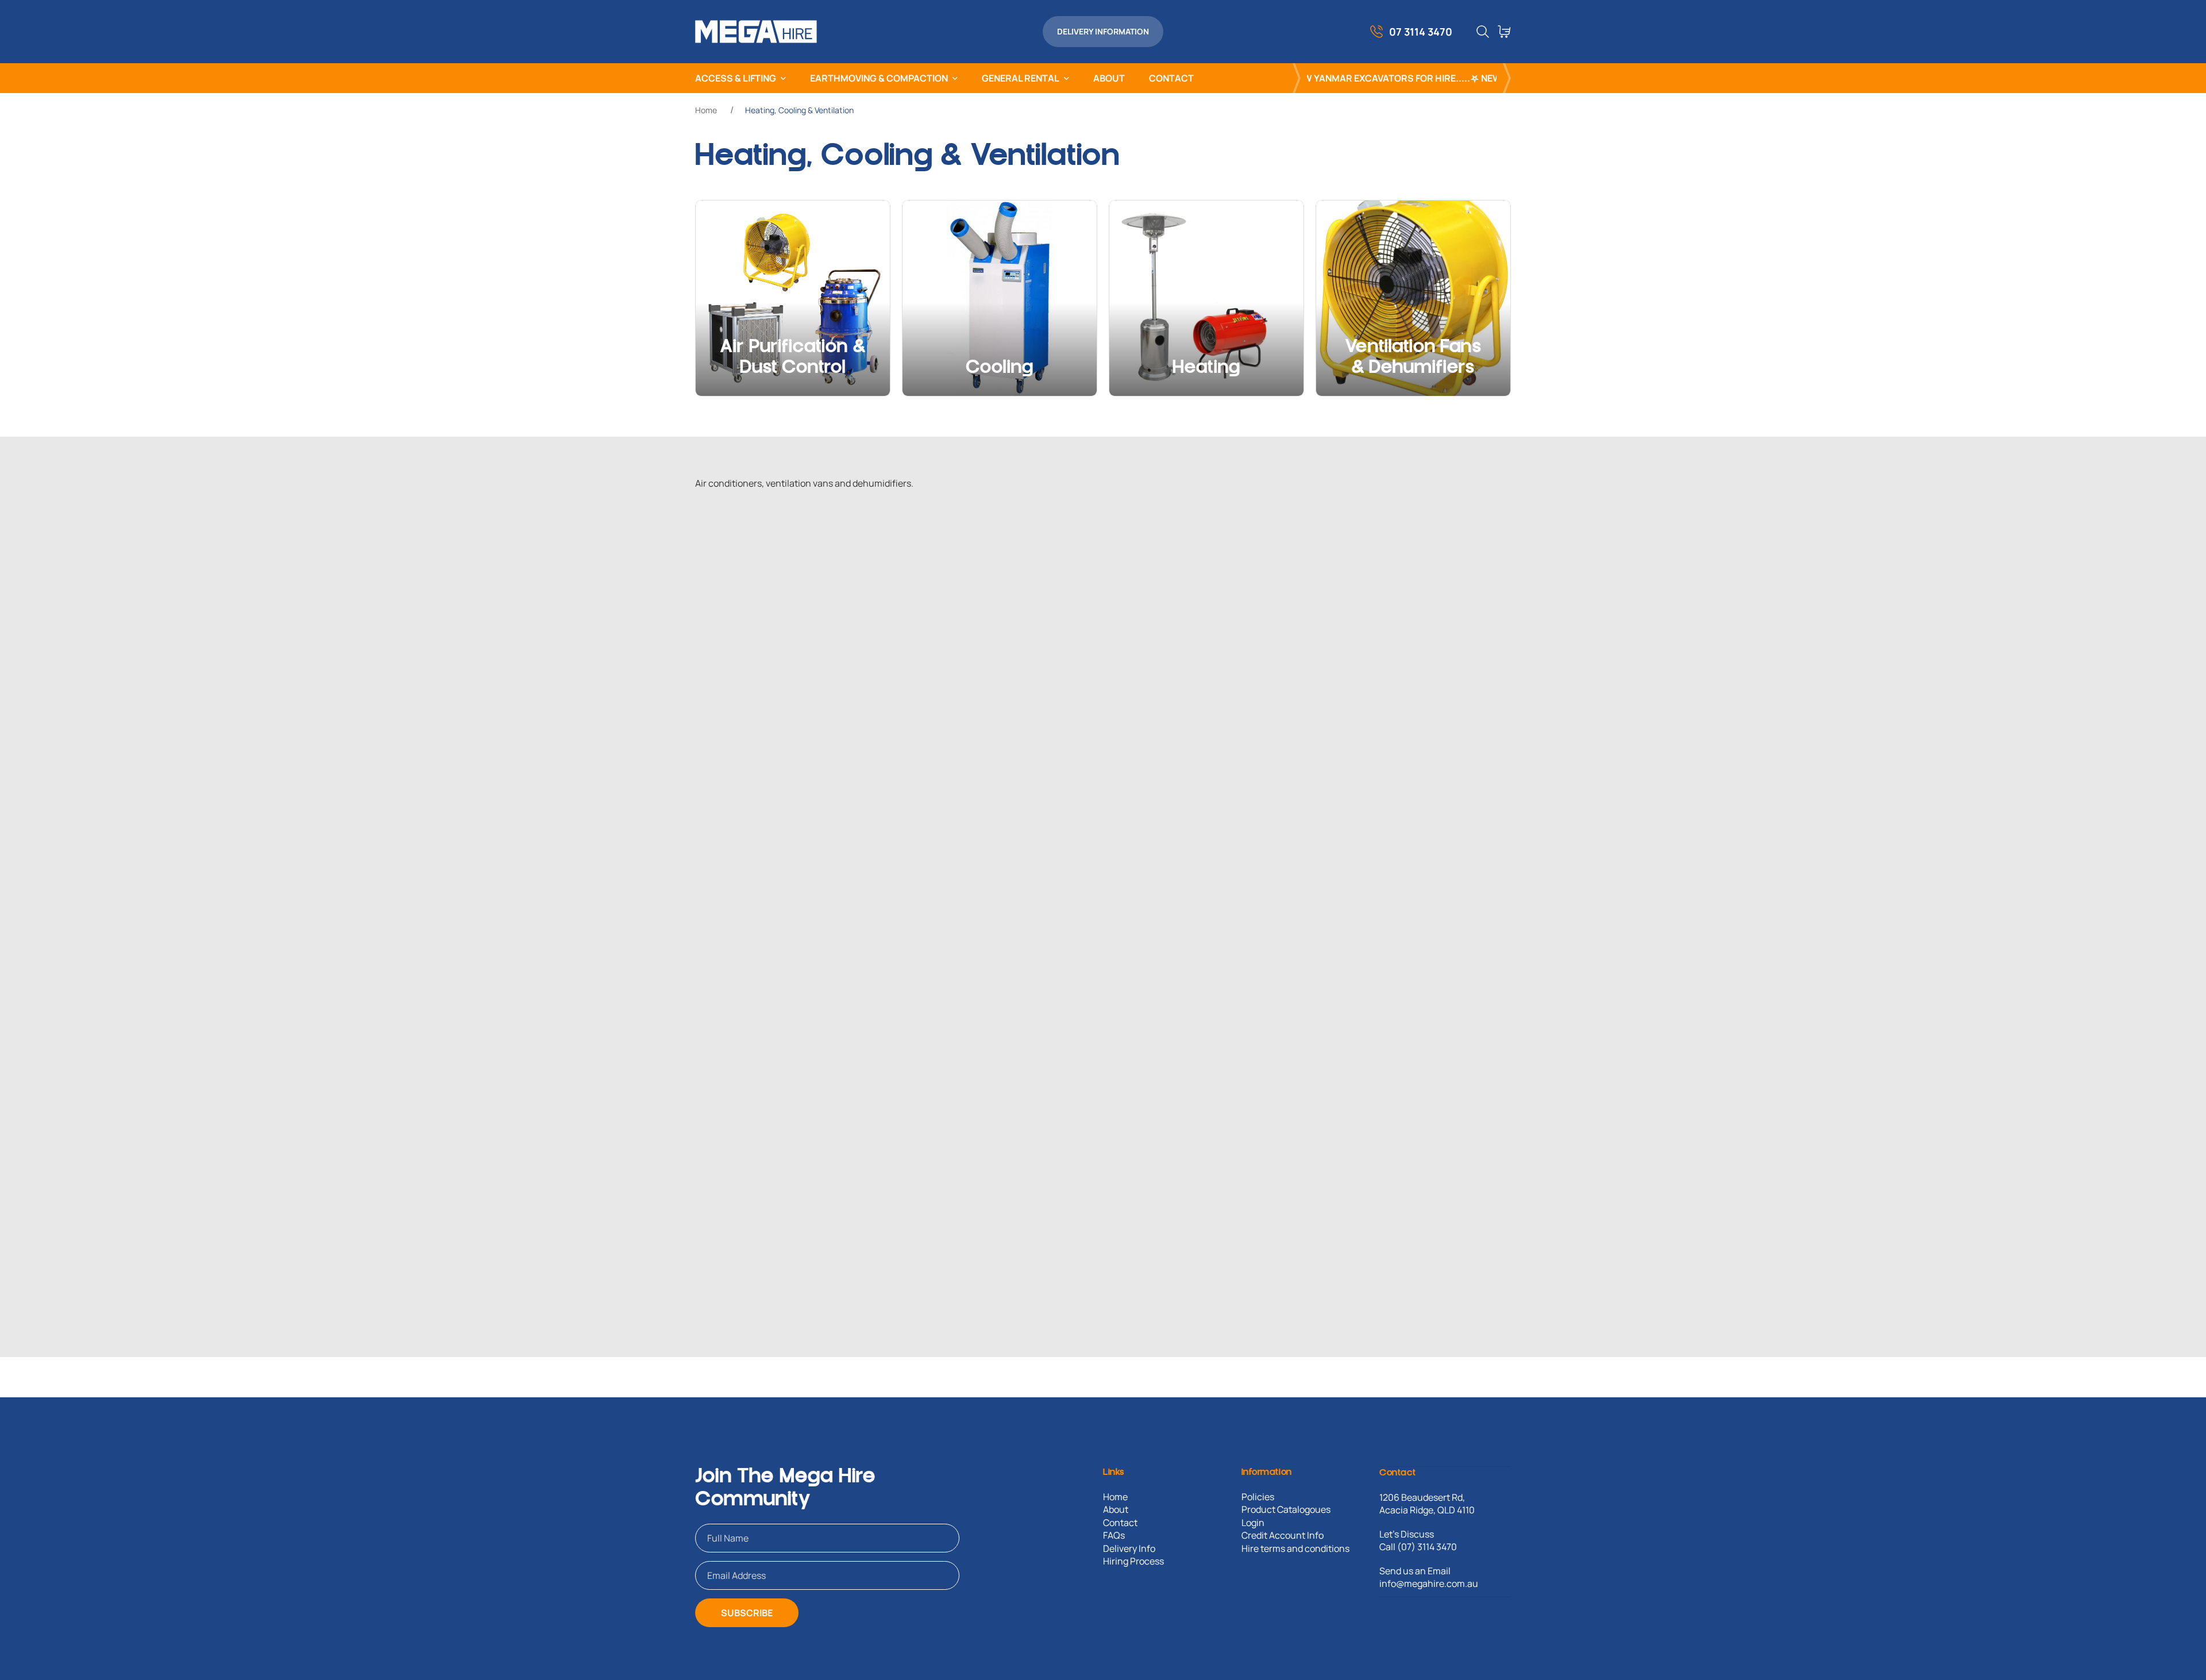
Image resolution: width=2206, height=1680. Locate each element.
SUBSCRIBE (747, 1613)
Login (1253, 1523)
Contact (1120, 1523)
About (1116, 1509)
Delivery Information (1103, 31)
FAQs (1114, 1535)
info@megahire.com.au (1429, 1583)
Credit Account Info (1283, 1535)
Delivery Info (1129, 1548)
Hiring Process (1133, 1561)
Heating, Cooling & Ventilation (799, 110)
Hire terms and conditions (1295, 1548)
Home (706, 110)
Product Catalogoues (1286, 1509)
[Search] (1483, 32)
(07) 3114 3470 (1427, 1547)
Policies (1258, 1497)
